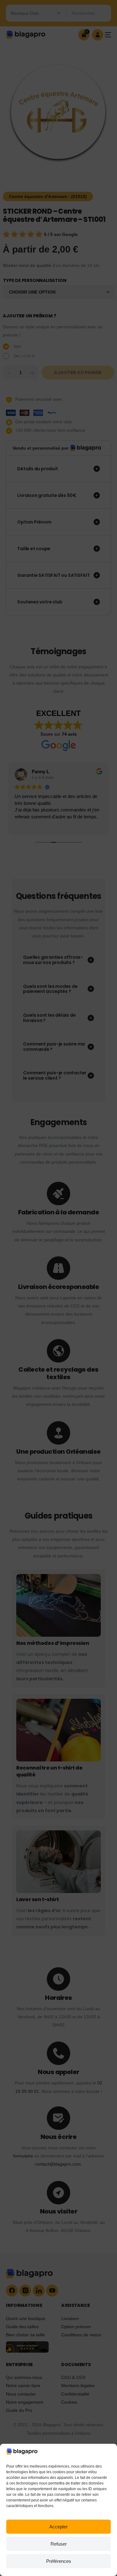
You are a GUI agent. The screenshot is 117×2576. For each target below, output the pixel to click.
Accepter (58, 2527)
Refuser (59, 2544)
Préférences (59, 2561)
